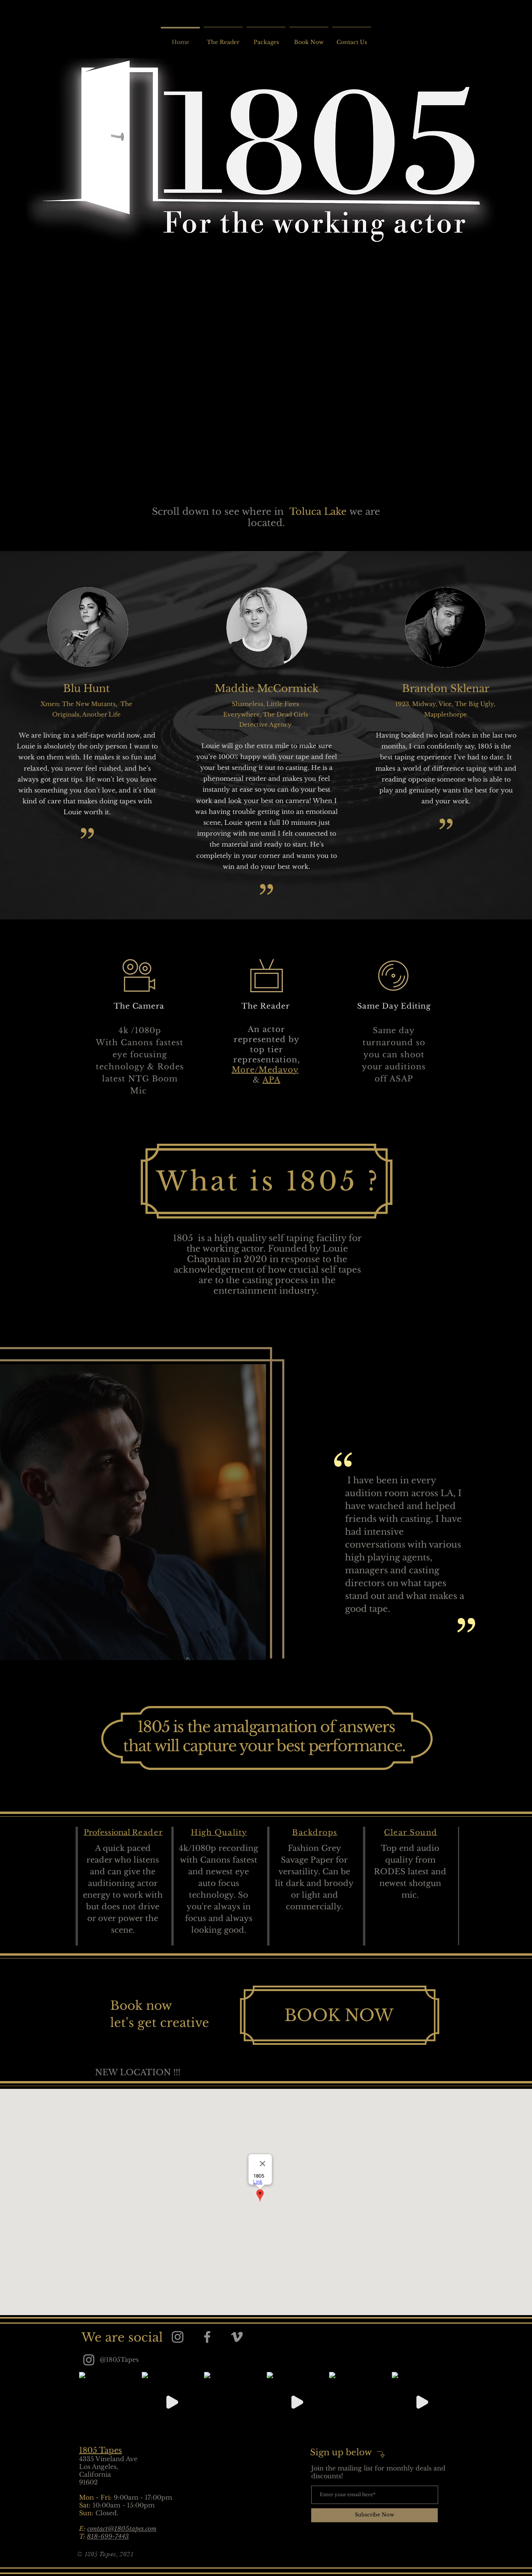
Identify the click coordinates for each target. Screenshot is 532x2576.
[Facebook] (207, 2337)
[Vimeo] (237, 2337)
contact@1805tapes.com (122, 2528)
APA (271, 1080)
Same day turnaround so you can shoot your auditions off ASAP (394, 1055)
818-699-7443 (108, 2536)
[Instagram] (178, 2337)
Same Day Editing (394, 1006)
